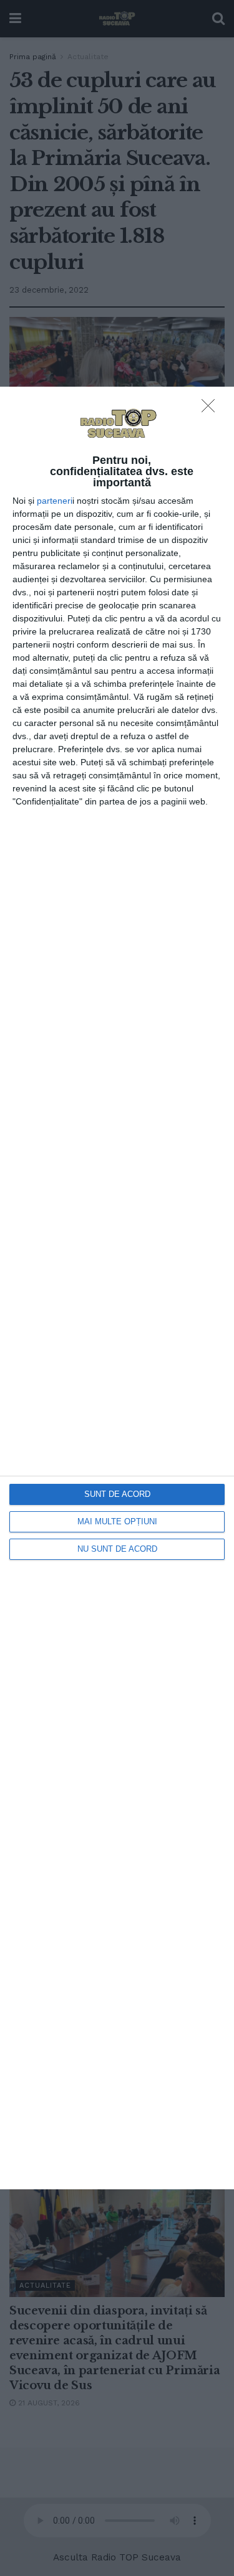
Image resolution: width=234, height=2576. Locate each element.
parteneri (55, 501)
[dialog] (117, 1288)
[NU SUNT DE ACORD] (212, 409)
